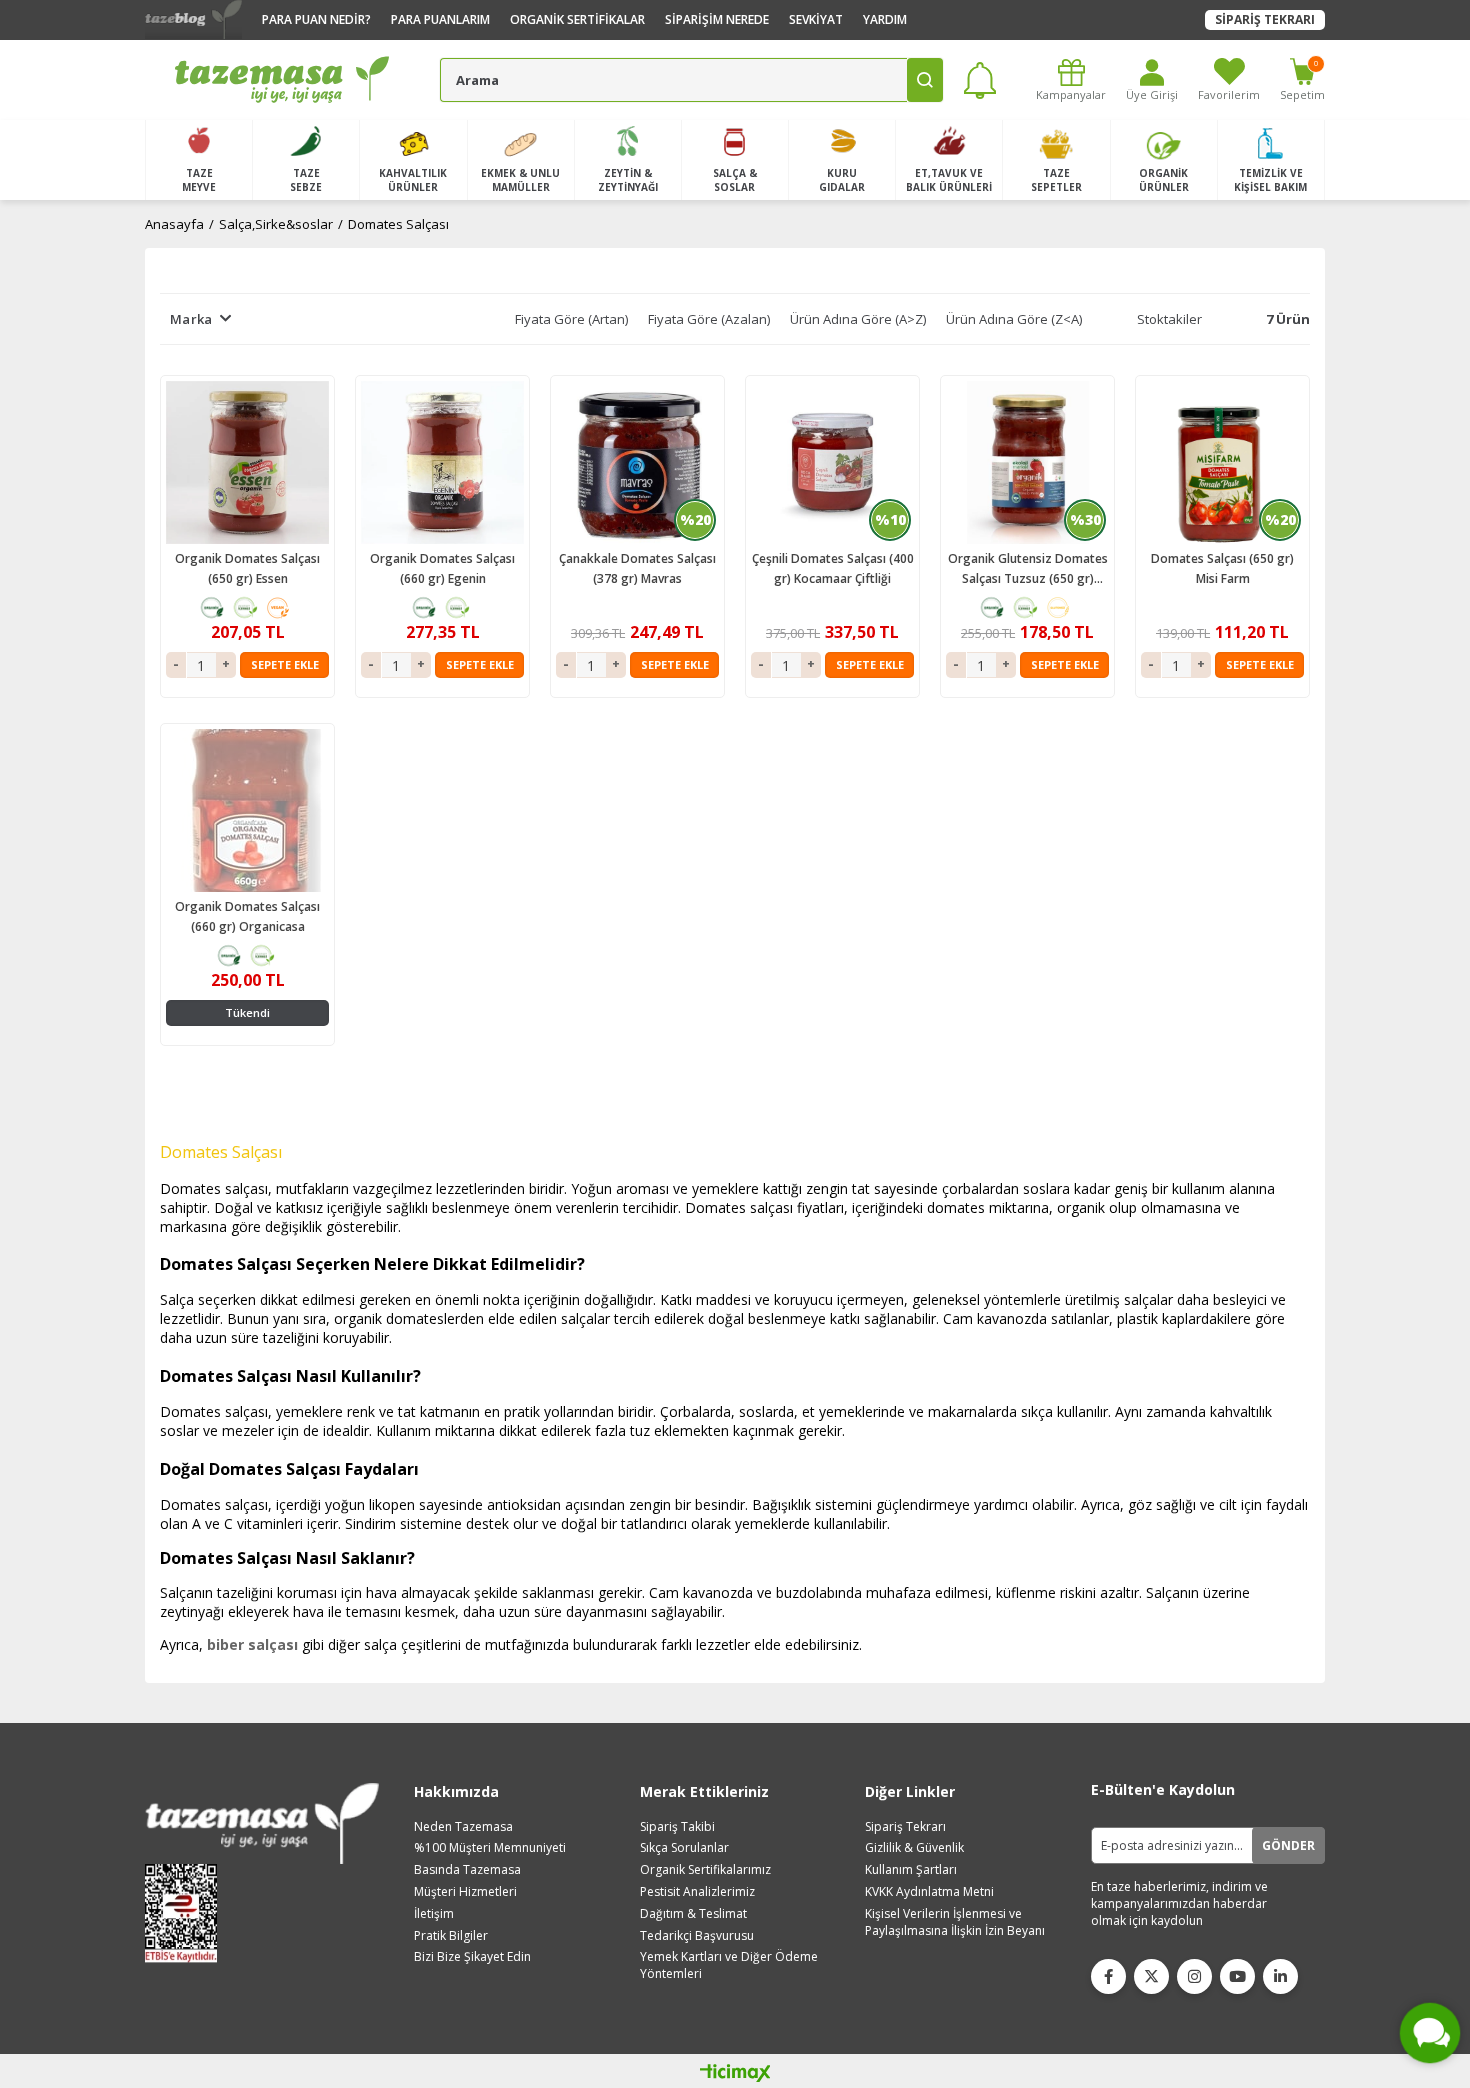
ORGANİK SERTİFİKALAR (577, 19)
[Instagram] (1194, 1976)
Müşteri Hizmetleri (465, 1892)
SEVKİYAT (816, 19)
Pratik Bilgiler (451, 1936)
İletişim (434, 1914)
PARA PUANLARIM (440, 19)
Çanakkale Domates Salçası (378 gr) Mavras (637, 568)
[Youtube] (1237, 1976)
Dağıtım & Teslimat (693, 1914)
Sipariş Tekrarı (905, 1827)
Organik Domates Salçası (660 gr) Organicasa (247, 916)
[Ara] (925, 80)
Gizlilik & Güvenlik (914, 1848)
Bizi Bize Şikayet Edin (472, 1957)
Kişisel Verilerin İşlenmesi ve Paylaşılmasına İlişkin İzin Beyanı (955, 1922)
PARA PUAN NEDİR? (316, 19)
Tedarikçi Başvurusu (697, 1936)
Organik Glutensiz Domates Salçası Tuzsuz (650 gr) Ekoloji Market (1028, 569)
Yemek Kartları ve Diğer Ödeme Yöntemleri (729, 1965)
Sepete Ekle (285, 664)
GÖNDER (1288, 1845)
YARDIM (885, 19)
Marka (191, 319)
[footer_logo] (262, 1823)
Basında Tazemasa (467, 1870)
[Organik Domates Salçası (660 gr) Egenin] (442, 462)
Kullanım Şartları (911, 1870)
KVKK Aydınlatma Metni (929, 1892)
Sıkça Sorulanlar (684, 1848)
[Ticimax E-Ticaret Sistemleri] (735, 2074)
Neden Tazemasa (463, 1827)
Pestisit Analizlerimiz (697, 1892)
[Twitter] (1151, 1976)
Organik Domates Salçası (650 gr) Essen (247, 568)
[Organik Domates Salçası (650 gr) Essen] (247, 462)
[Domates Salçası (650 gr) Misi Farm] (1222, 462)
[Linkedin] (1280, 1976)
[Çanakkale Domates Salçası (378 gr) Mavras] (637, 462)
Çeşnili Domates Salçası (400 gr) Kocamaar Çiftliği (833, 568)
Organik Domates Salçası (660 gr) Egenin (442, 568)
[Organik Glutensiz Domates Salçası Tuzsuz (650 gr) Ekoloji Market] (1027, 462)
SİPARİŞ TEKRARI (1265, 19)
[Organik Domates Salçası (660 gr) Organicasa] (247, 810)
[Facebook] (1108, 1976)
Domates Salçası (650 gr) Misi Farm (1222, 568)
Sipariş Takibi (677, 1827)
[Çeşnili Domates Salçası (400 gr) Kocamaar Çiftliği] (832, 462)
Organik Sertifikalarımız (705, 1870)
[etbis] (187, 1913)
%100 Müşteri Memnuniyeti (490, 1848)
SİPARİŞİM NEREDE (717, 19)
